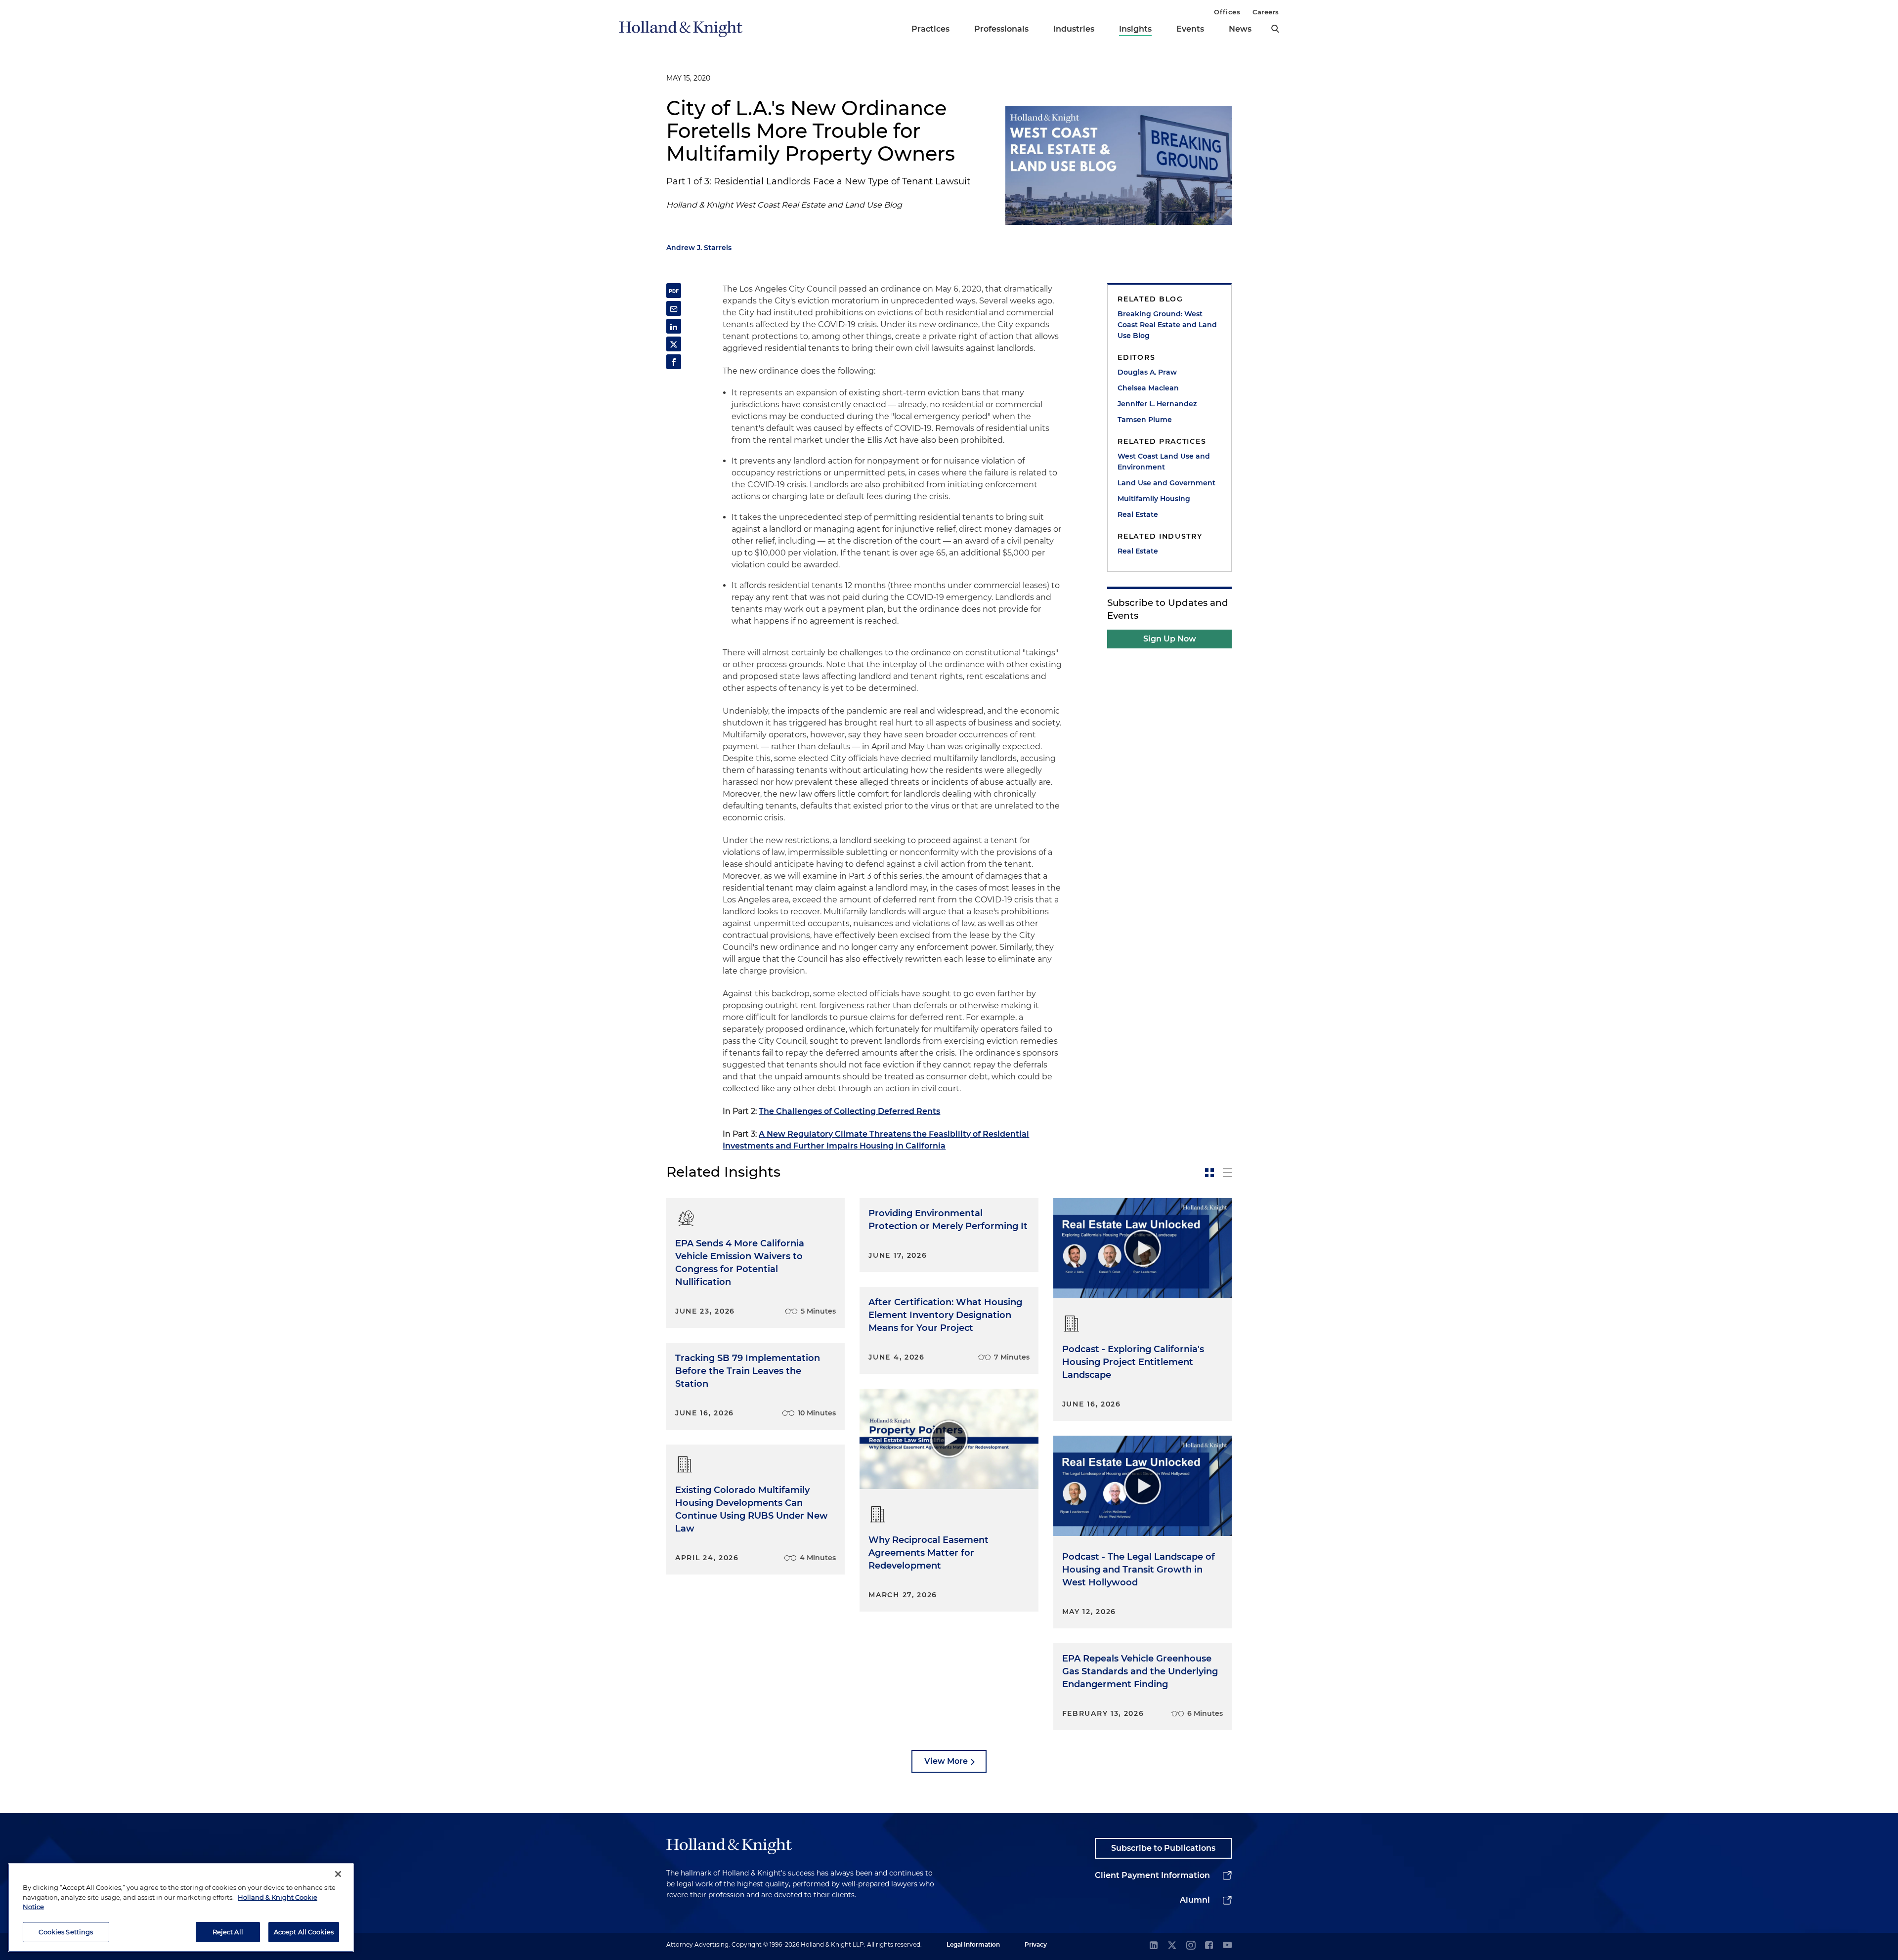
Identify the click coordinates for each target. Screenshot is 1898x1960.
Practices (930, 29)
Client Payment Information (1152, 1875)
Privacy (1036, 1944)
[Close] (338, 1874)
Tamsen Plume (1145, 420)
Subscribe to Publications (1163, 1848)
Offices (1227, 12)
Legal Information (973, 1944)
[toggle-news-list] (1227, 1173)
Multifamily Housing (1154, 499)
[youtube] (1227, 1946)
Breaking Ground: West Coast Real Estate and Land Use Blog (1167, 325)
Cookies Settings (66, 1931)
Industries (1074, 29)
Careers (1266, 12)
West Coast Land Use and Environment (1164, 462)
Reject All (228, 1931)
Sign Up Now (1170, 639)
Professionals (1001, 29)
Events (1190, 29)
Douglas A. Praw (1147, 372)
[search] (1275, 29)
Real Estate (1138, 514)
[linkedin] (1154, 1946)
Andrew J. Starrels (699, 248)
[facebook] (1209, 1946)
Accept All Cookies (304, 1931)
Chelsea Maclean (1148, 388)
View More (946, 1761)
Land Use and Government (1166, 483)
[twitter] (1172, 1946)
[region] (181, 1908)
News (1240, 29)
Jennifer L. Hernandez (1157, 404)
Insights (1135, 29)
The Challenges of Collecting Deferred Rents (849, 1111)
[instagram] (1191, 1946)
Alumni (1195, 1900)
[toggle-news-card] (1209, 1173)
